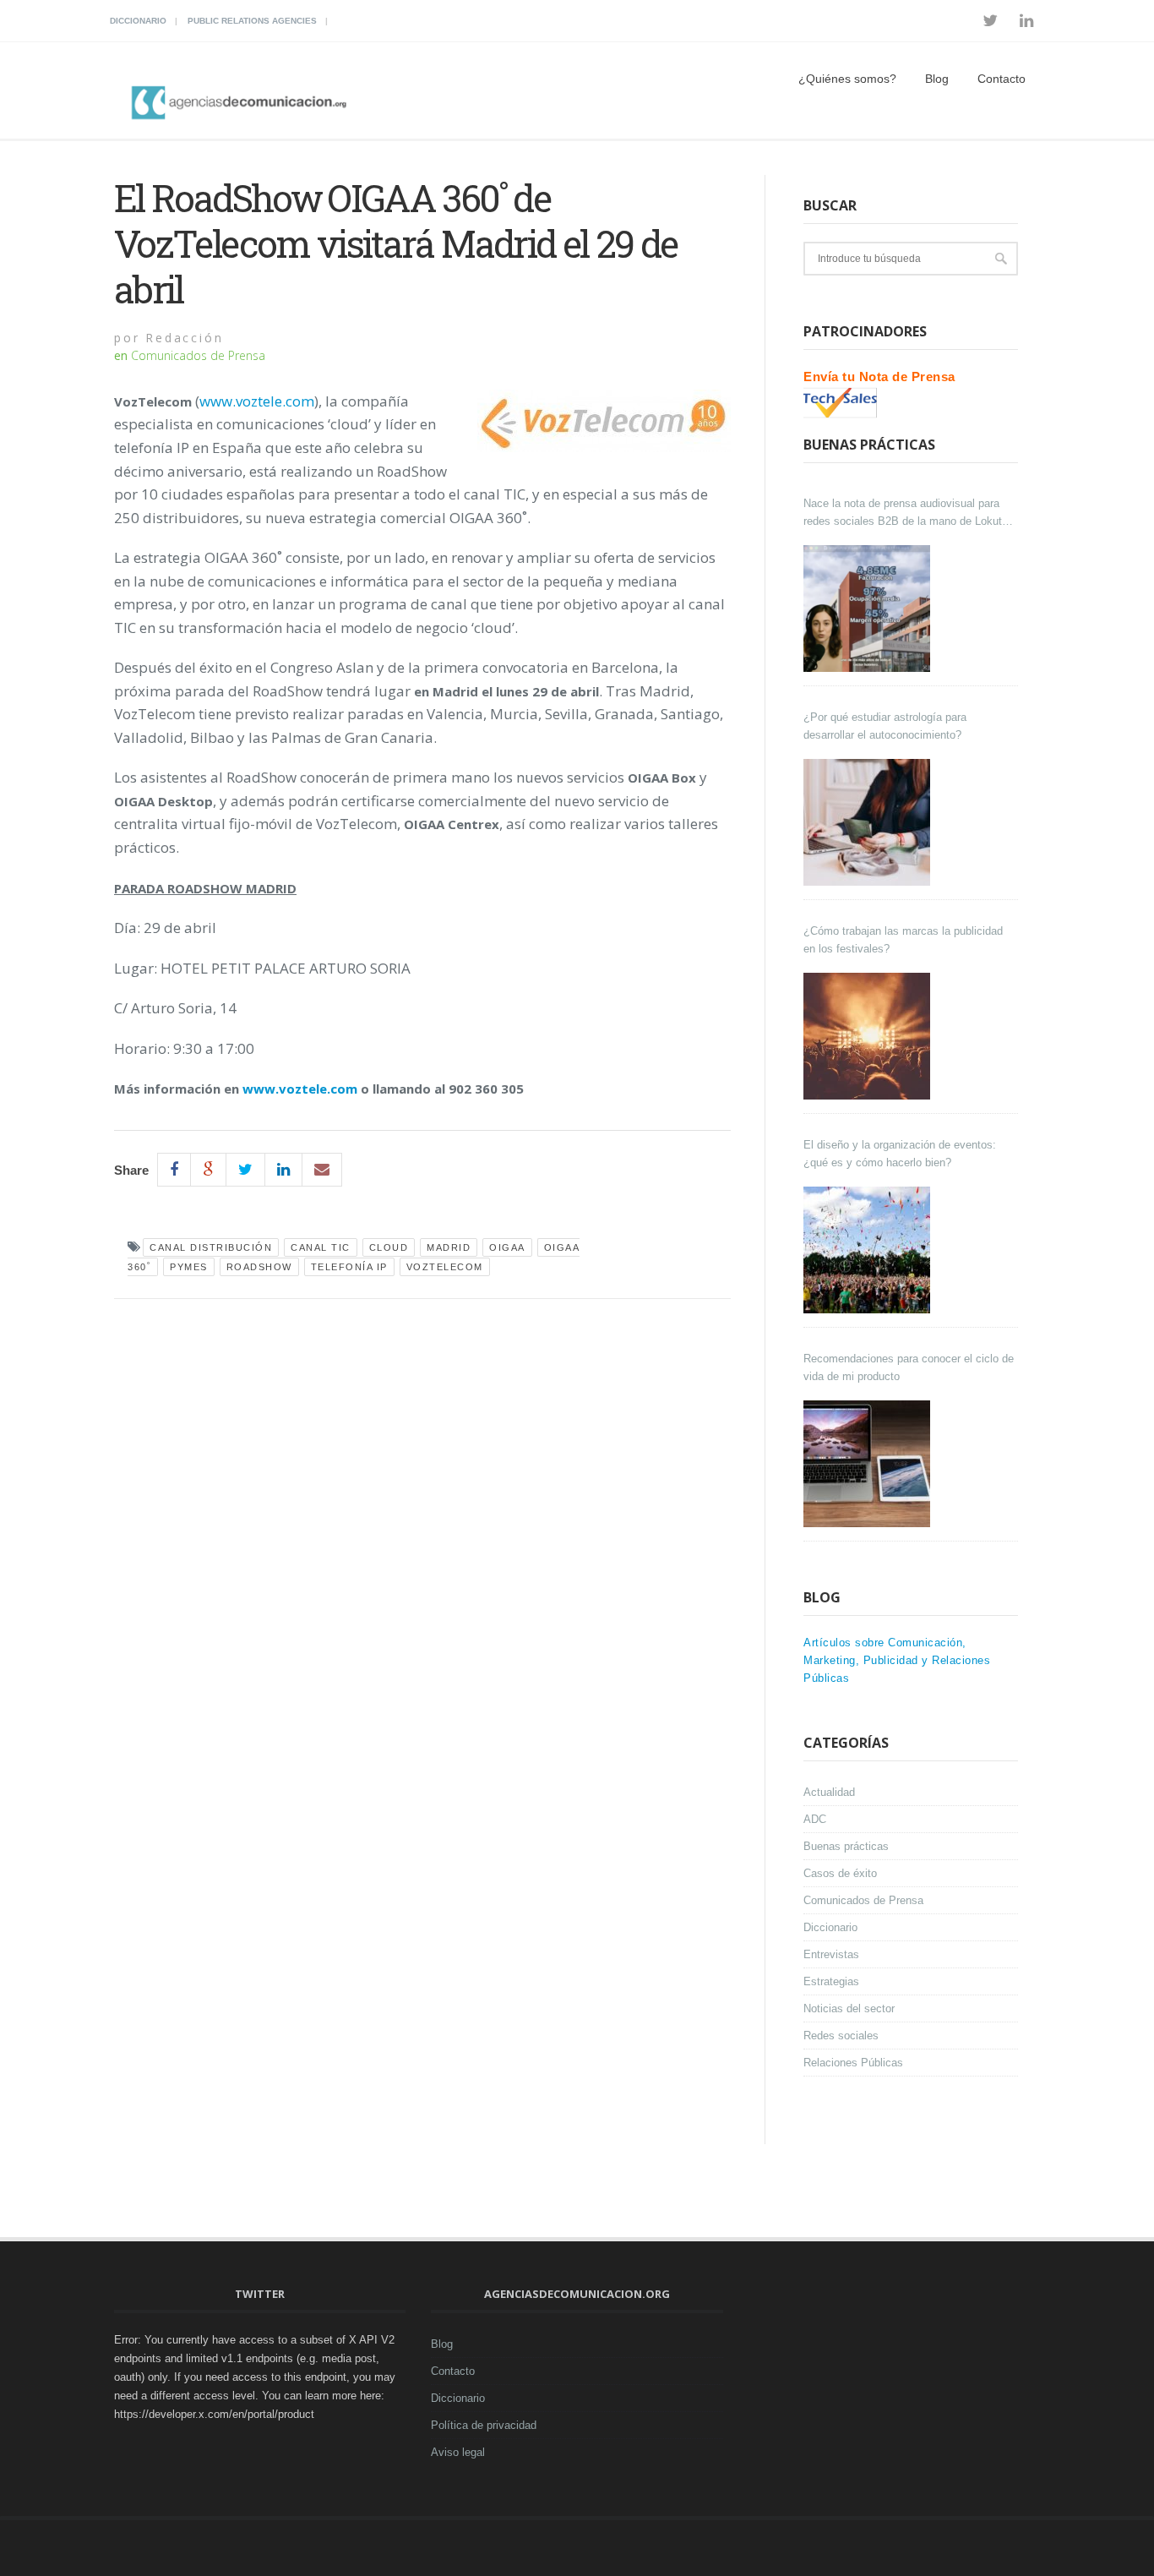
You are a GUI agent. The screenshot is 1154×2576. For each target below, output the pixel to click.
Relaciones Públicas (853, 2063)
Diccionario (138, 21)
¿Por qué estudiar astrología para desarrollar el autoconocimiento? (885, 726)
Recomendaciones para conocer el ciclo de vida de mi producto (909, 1367)
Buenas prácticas (846, 1846)
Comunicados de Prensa (198, 355)
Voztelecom (445, 1267)
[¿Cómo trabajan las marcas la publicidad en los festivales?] (869, 1036)
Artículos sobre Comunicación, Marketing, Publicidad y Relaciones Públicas (897, 1660)
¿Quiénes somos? (847, 79)
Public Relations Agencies (252, 21)
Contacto (1002, 79)
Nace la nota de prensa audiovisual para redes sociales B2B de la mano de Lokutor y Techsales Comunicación (907, 513)
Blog (937, 79)
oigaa (507, 1247)
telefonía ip (349, 1267)
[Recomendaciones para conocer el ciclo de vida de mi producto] (869, 1464)
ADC (815, 1819)
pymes (189, 1267)
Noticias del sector (849, 2008)
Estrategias (831, 1981)
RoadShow (259, 1267)
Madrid (449, 1247)
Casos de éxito (840, 1873)
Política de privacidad (484, 2425)
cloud (389, 1247)
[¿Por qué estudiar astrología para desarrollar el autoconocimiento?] (869, 822)
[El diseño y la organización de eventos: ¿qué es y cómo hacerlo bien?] (869, 1250)
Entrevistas (831, 1954)
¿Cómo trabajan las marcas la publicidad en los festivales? (903, 940)
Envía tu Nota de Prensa (879, 377)
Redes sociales (841, 2036)
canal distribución (211, 1247)
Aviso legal (458, 2452)
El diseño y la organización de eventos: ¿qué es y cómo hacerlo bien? (900, 1154)
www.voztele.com (257, 401)
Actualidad (829, 1792)
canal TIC (321, 1247)
